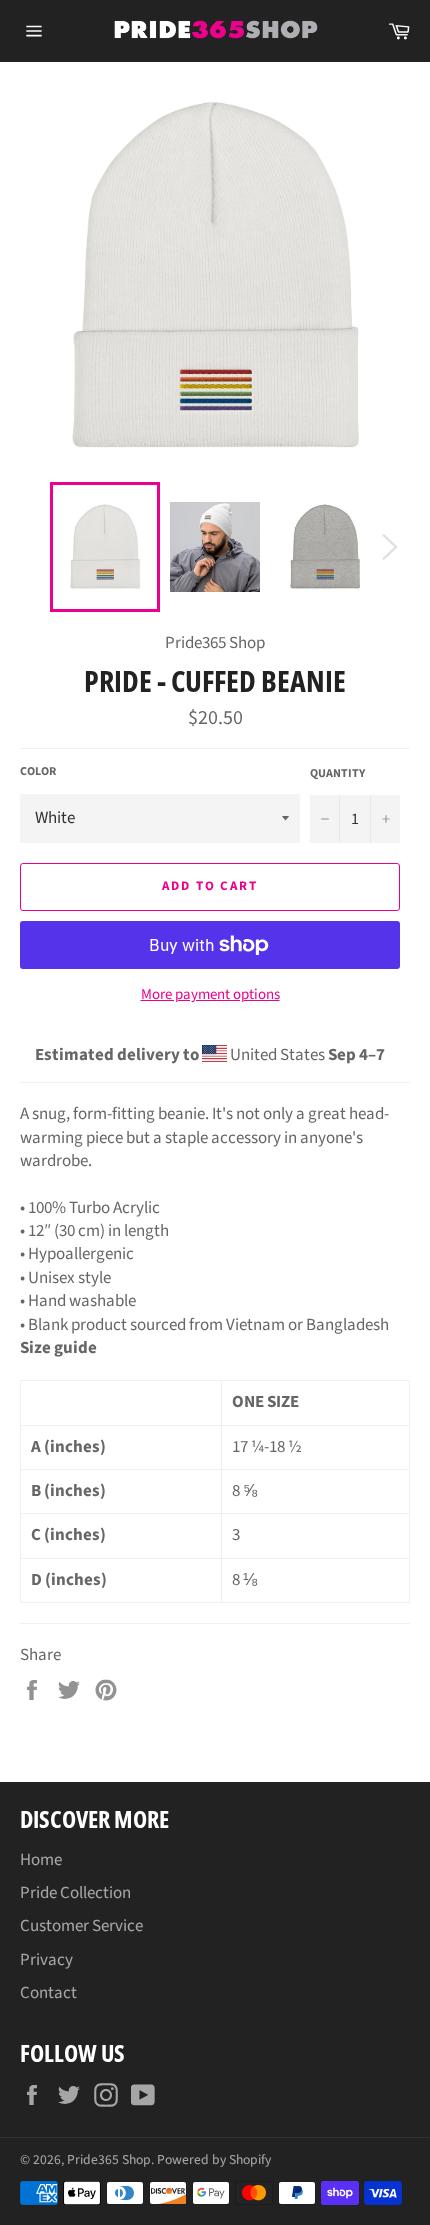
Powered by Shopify (214, 2159)
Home (41, 1860)
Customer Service (81, 1926)
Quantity (337, 774)
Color (38, 772)
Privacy (46, 1960)
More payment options (210, 995)
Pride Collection (75, 1893)
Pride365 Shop (109, 2159)
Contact (48, 1993)
